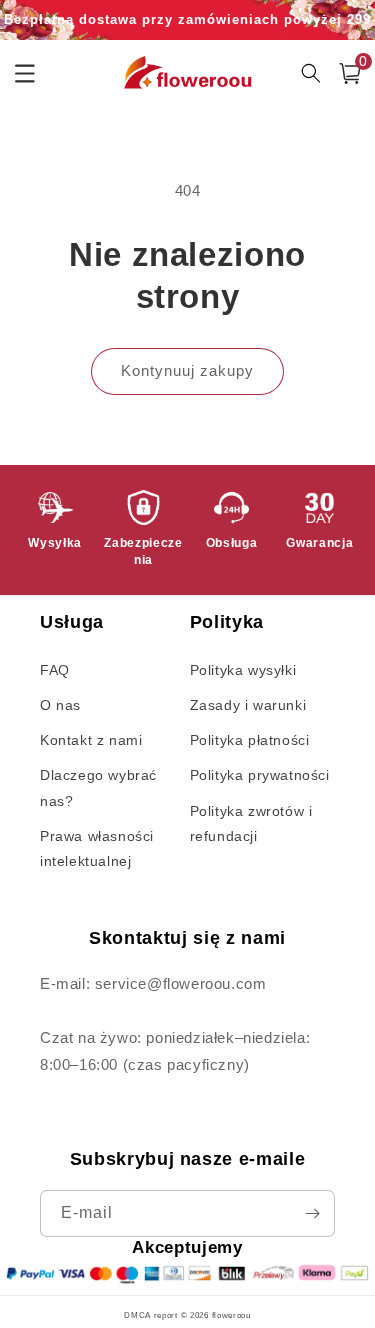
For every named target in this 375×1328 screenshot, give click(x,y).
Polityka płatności (250, 740)
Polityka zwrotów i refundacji (251, 823)
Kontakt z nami (91, 740)
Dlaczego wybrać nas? (98, 787)
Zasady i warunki (248, 705)
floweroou (231, 1315)
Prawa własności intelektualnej (97, 848)
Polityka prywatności (260, 775)
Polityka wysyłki (243, 670)
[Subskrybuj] (312, 1213)
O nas (60, 705)
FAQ (55, 670)
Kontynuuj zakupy (187, 370)
